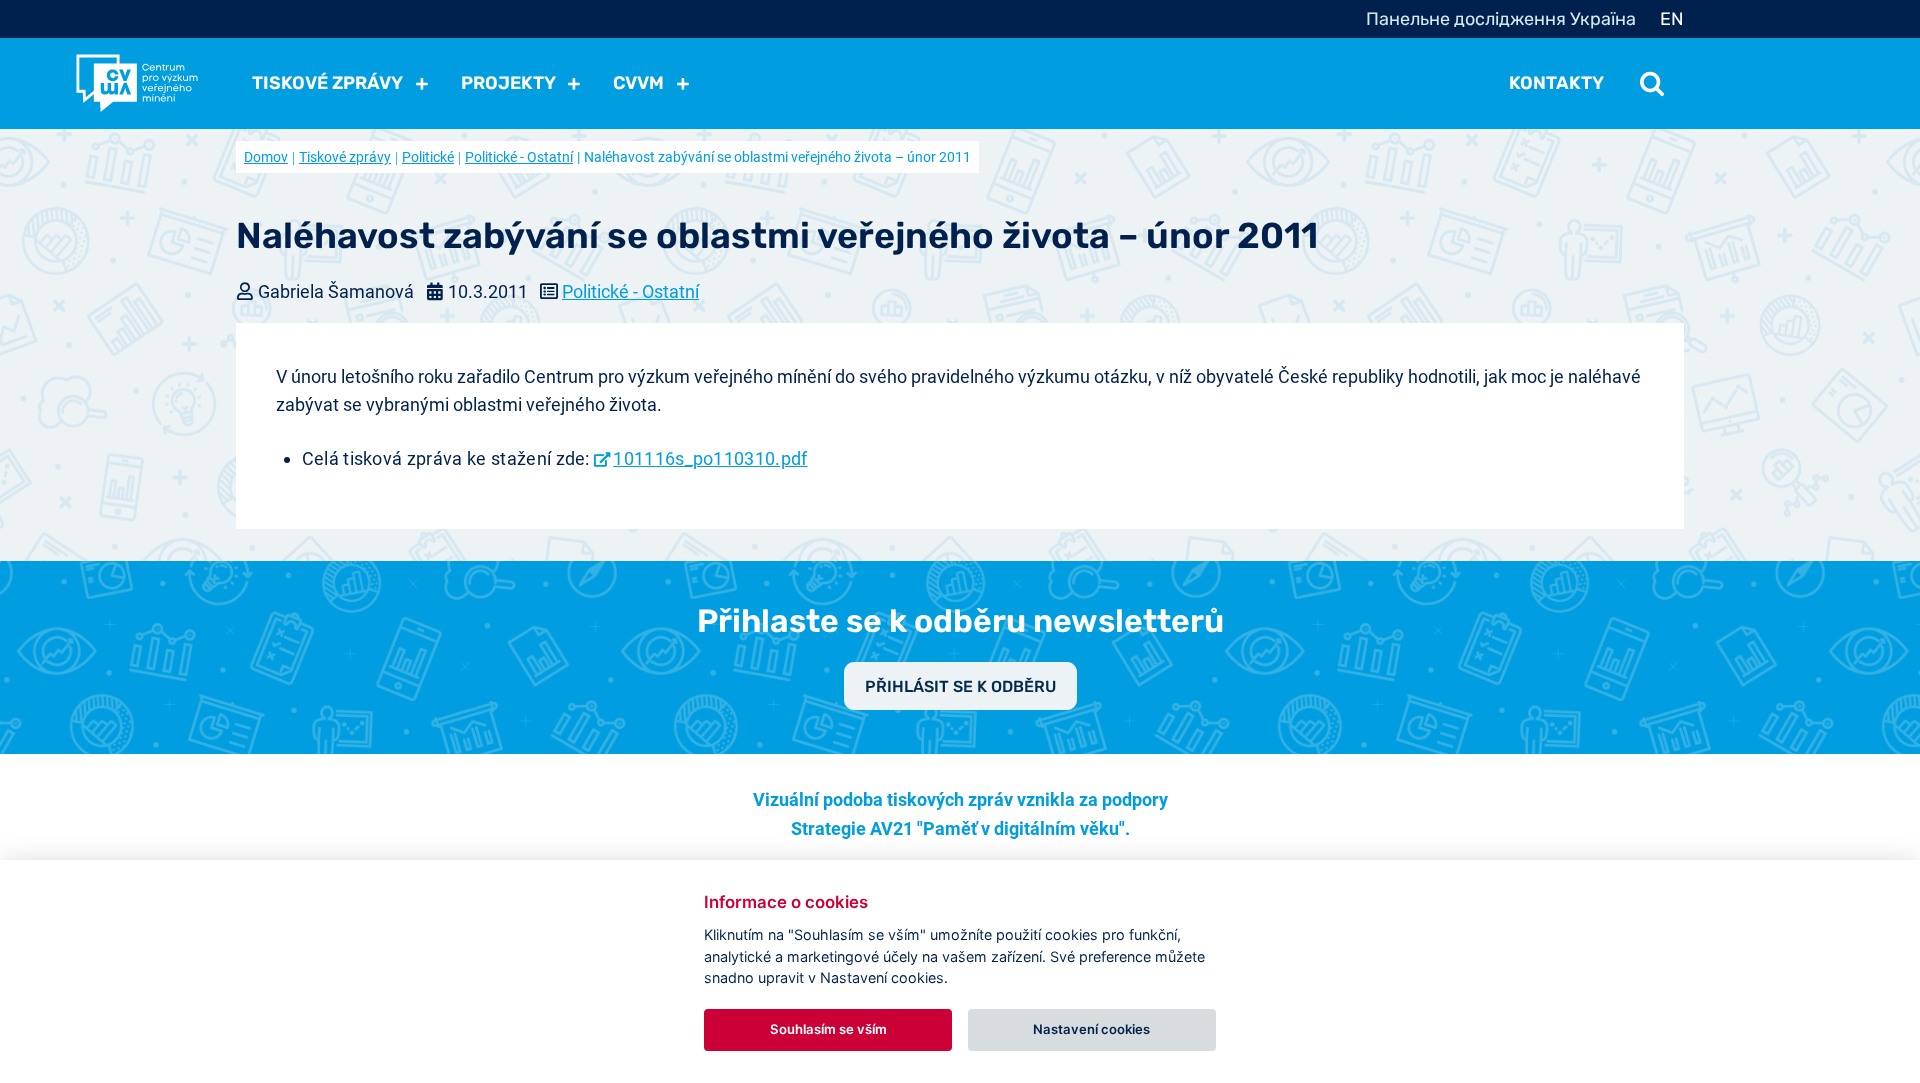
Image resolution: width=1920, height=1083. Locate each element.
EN (1672, 19)
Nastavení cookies (1091, 1029)
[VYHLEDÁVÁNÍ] (1652, 83)
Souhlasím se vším (828, 1029)
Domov (266, 157)
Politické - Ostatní (519, 157)
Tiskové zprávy (345, 157)
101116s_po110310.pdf (710, 458)
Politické (428, 157)
